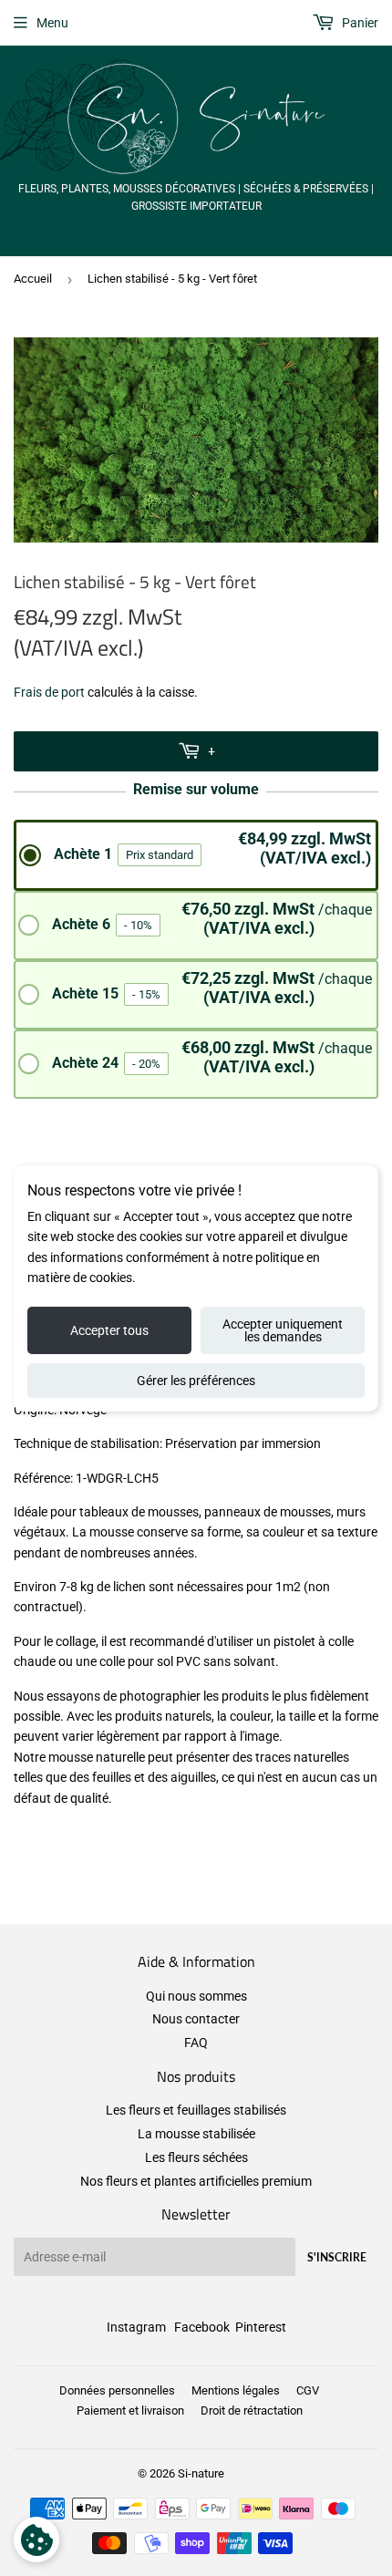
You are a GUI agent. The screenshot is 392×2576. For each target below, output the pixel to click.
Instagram (136, 2327)
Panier (359, 23)
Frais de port (49, 692)
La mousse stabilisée (196, 2134)
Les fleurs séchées (196, 2157)
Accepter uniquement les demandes (283, 1330)
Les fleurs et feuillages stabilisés (196, 2110)
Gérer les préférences (196, 1381)
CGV (308, 2390)
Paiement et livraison (130, 2410)
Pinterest (261, 2327)
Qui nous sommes (196, 1996)
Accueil (33, 279)
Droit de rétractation (252, 2410)
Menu (52, 23)
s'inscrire (337, 2257)
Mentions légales (236, 2390)
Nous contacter (196, 2019)
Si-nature (201, 2473)
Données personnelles (117, 2390)
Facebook (202, 2327)
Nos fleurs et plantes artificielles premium (196, 2181)
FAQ (196, 2043)
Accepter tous (109, 1330)
